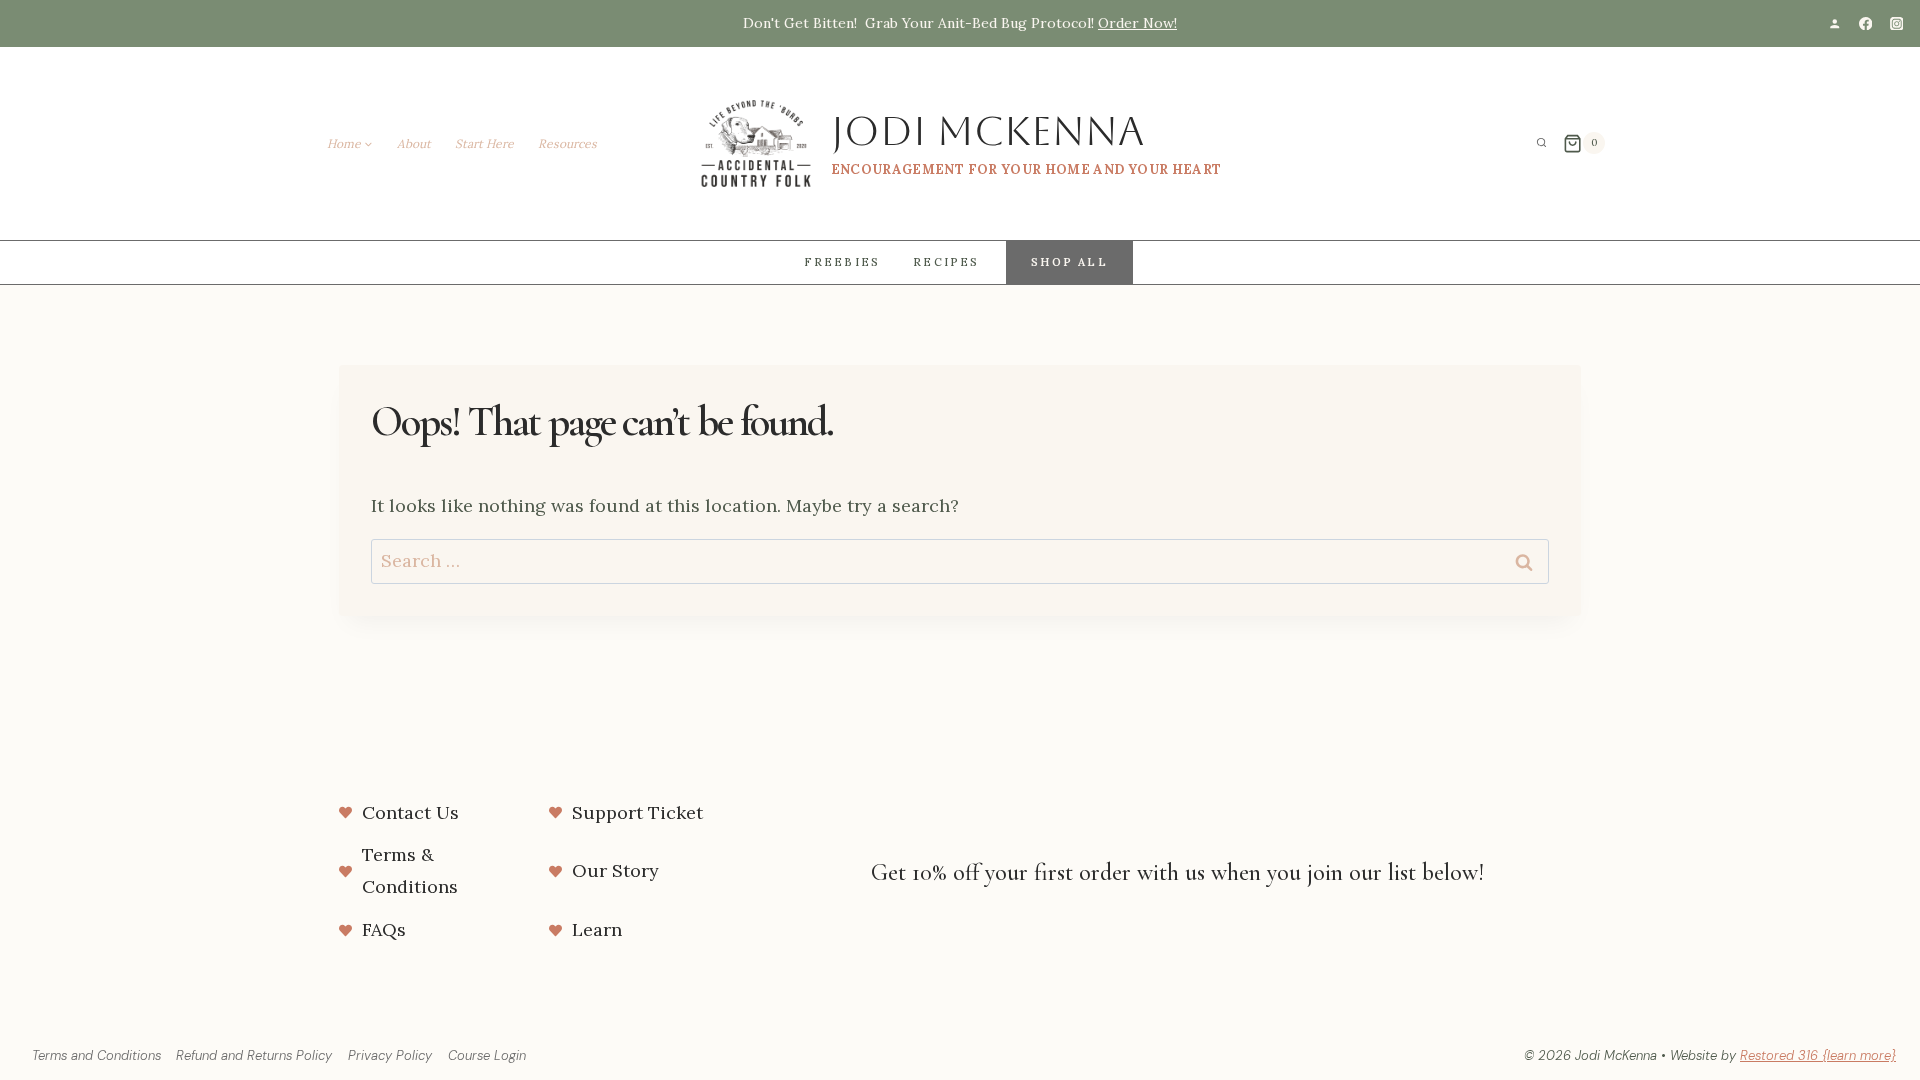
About (414, 143)
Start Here (484, 143)
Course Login (487, 1055)
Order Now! (1137, 23)
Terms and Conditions (96, 1055)
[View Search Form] (1542, 143)
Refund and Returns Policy (254, 1055)
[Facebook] (1865, 23)
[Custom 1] (1834, 23)
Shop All (1069, 262)
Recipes (946, 262)
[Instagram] (1896, 23)
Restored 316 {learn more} (1818, 1055)
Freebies (842, 262)
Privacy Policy (390, 1055)
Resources (567, 143)
